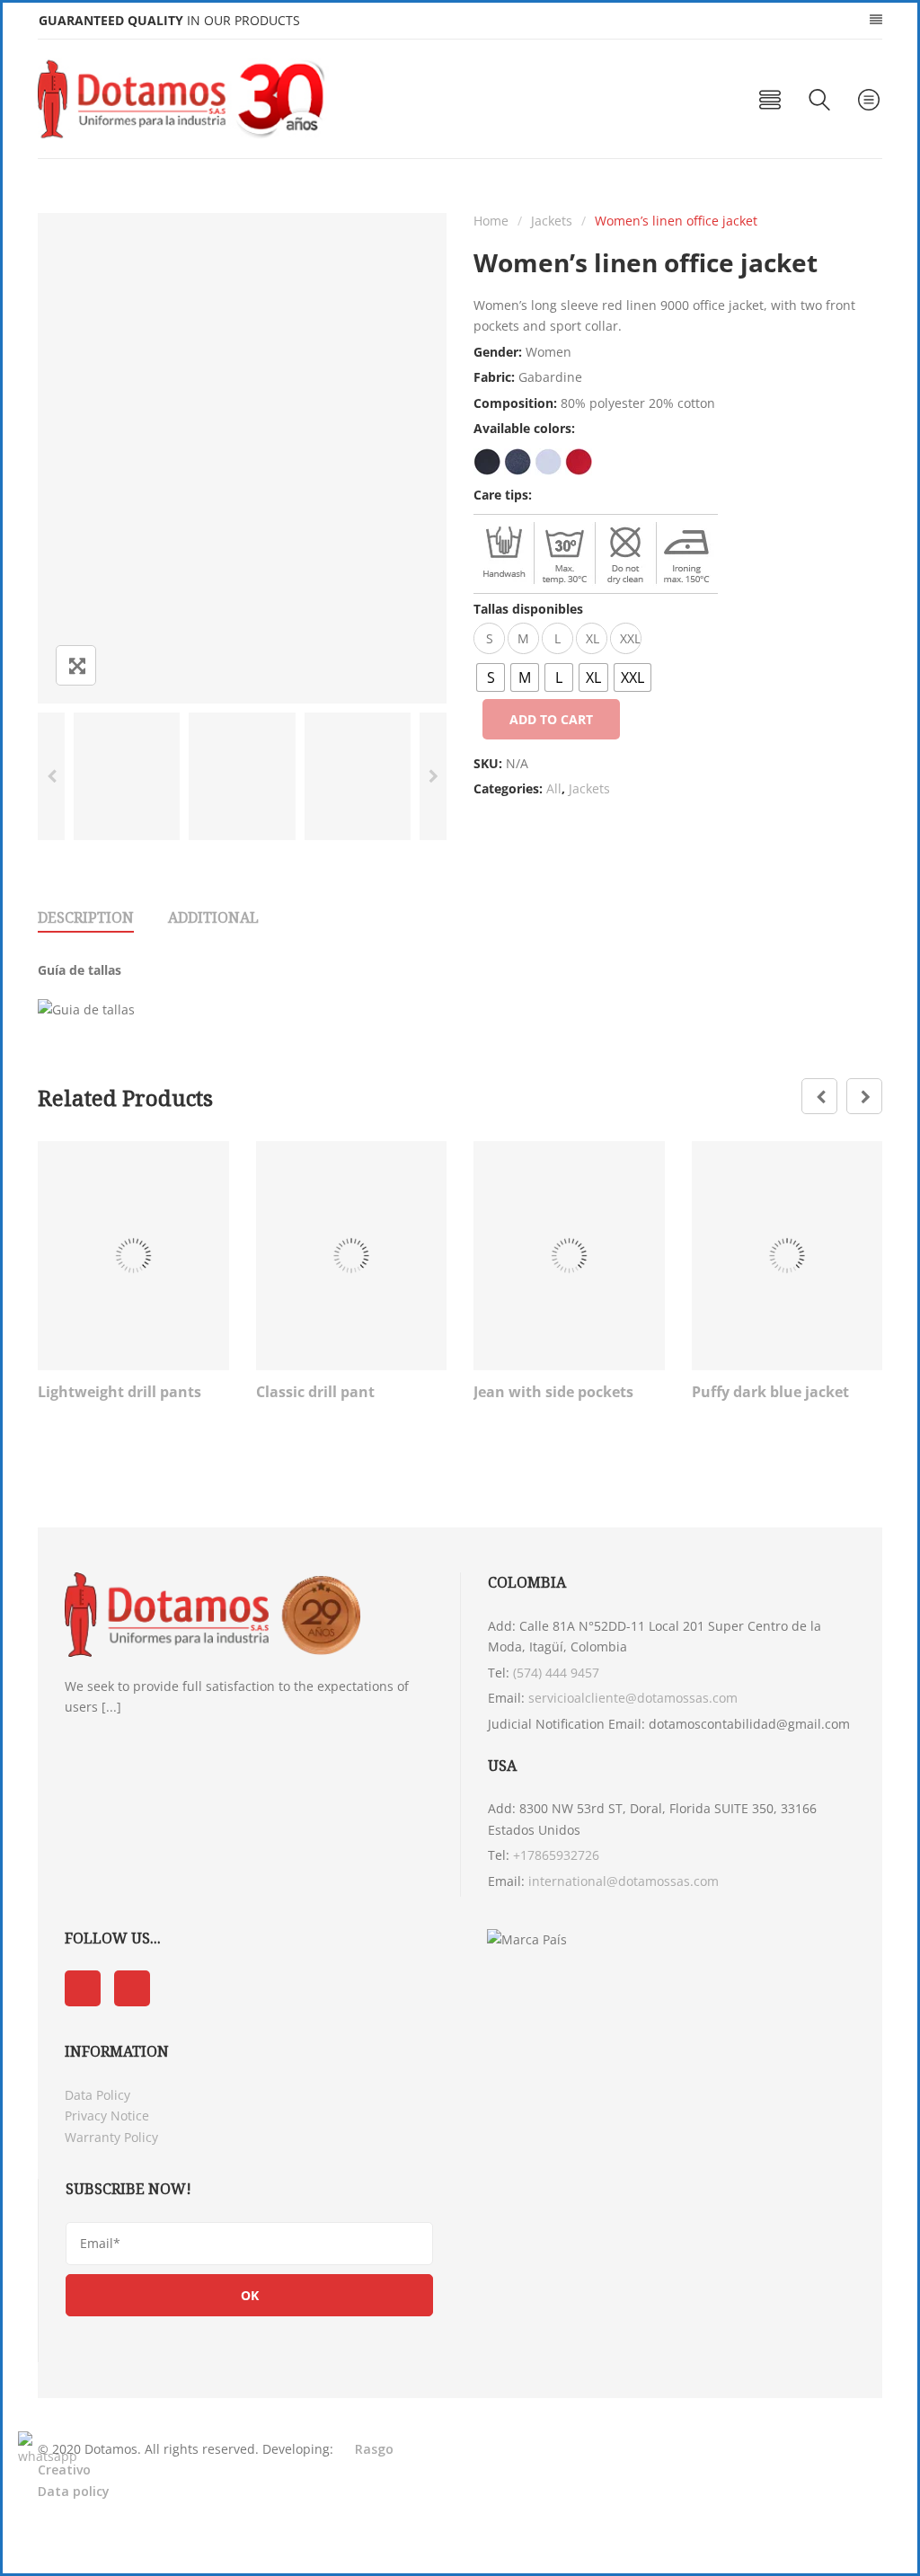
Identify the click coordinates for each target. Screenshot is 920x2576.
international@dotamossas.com (624, 1881)
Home (491, 221)
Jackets (552, 221)
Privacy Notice (107, 2116)
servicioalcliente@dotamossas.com (633, 1698)
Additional (213, 917)
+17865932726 (556, 1855)
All (554, 788)
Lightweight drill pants (119, 1392)
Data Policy (97, 2095)
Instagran (132, 1988)
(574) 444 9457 (556, 1673)
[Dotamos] (187, 99)
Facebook (83, 1988)
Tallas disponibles (528, 609)
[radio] (491, 677)
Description (86, 917)
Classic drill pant (315, 1392)
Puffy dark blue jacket (770, 1392)
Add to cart (551, 719)
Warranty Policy (111, 2137)
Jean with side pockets (553, 1392)
